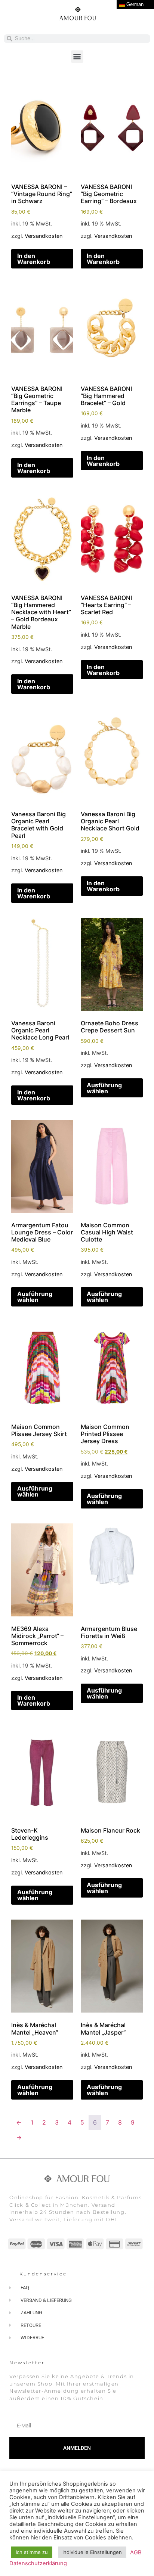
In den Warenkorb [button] (34, 259)
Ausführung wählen (104, 1088)
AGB (136, 2552)
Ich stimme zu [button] (32, 2552)
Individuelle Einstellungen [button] (92, 2552)
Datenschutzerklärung (38, 2563)
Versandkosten (44, 236)
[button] (77, 57)
